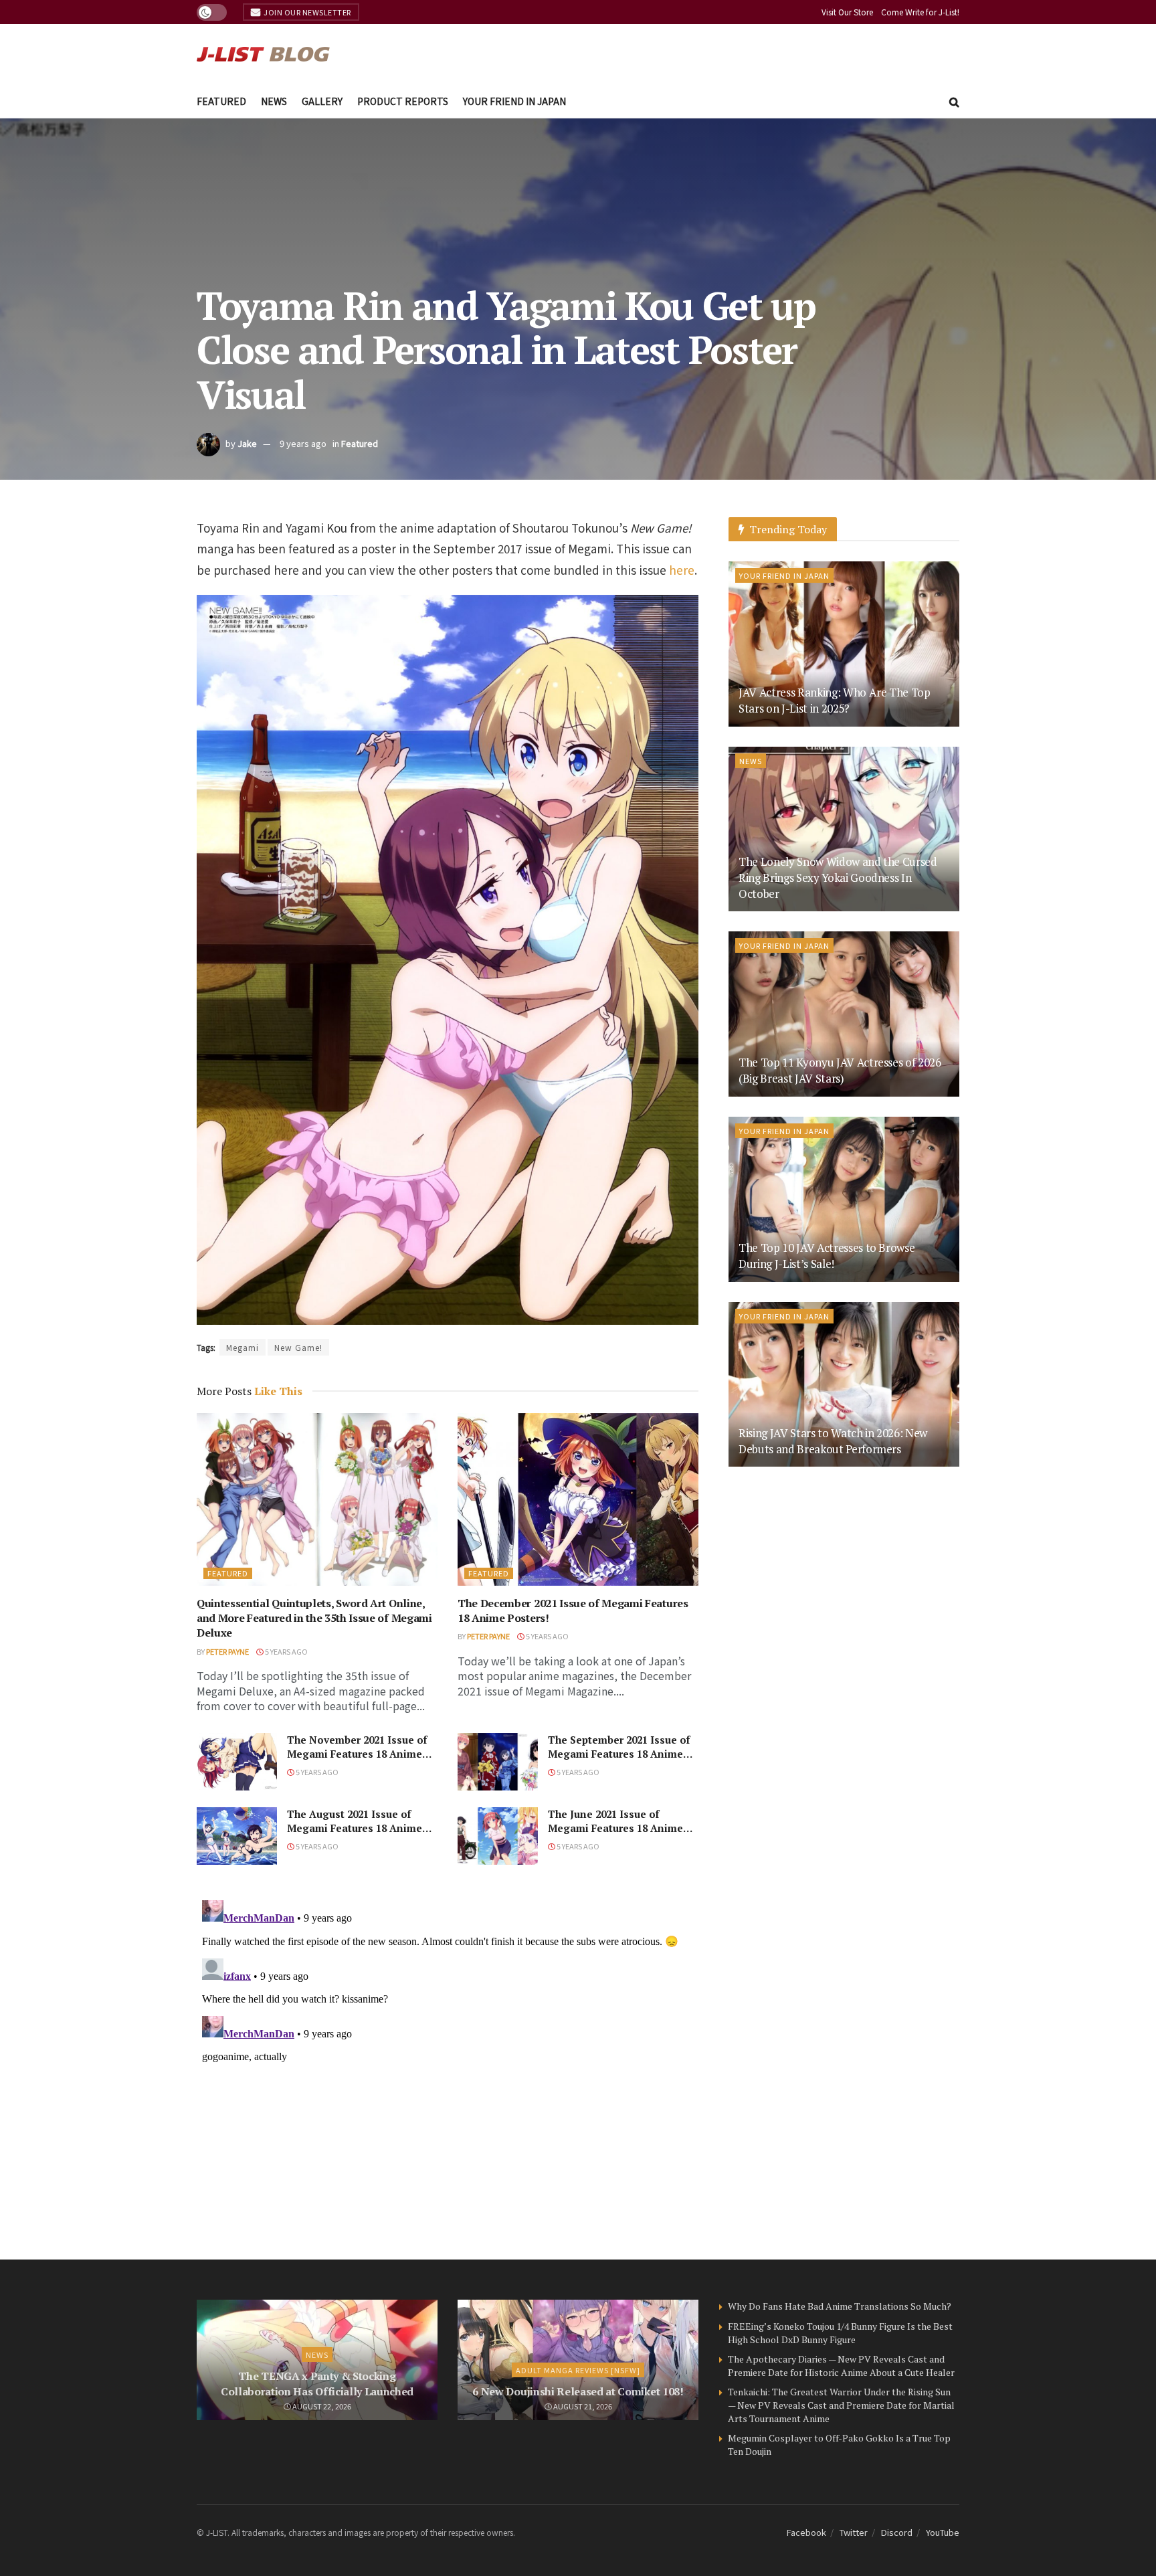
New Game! (298, 1347)
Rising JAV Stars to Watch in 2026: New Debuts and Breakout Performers (833, 1441)
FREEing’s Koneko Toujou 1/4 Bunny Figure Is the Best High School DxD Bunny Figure (840, 2333)
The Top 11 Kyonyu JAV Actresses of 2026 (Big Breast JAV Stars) (840, 1070)
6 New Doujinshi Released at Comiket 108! (578, 2391)
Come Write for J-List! (920, 12)
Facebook (806, 2532)
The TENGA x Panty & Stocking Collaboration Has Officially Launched (317, 2383)
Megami (243, 1347)
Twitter (854, 2532)
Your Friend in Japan (514, 101)
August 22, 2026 (321, 2406)
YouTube (943, 2532)
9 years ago (303, 443)
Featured (221, 101)
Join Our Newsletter (307, 12)
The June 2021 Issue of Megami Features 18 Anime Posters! (615, 1828)
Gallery (322, 101)
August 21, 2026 (582, 2406)
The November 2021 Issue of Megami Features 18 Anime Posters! (357, 1754)
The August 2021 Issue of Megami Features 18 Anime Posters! (355, 1828)
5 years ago (286, 1651)
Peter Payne (227, 1651)
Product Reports (403, 101)
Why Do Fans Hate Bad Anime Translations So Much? (840, 2306)
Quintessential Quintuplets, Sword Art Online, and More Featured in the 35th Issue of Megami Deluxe (314, 1618)
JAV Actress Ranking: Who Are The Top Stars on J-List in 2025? (835, 700)
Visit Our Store (847, 12)
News (274, 101)
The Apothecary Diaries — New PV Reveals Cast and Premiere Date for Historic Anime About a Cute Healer (841, 2366)
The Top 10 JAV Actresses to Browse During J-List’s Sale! (827, 1256)
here (682, 570)
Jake (247, 443)
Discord (897, 2532)
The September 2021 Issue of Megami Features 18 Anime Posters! (619, 1754)
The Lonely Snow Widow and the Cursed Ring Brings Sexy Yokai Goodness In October (838, 878)
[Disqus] (448, 2062)
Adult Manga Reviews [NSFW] (578, 2370)
